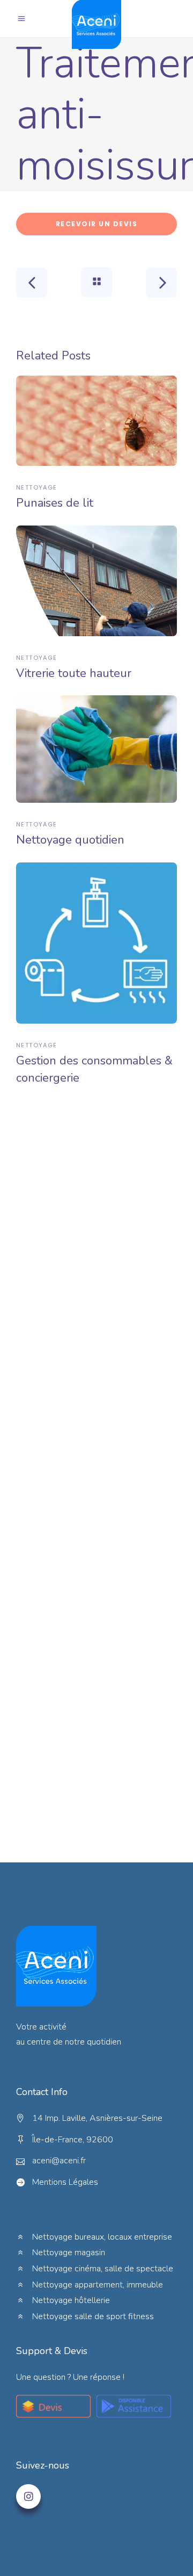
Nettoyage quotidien (70, 840)
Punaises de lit (55, 503)
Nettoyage (36, 487)
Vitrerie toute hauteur (74, 673)
